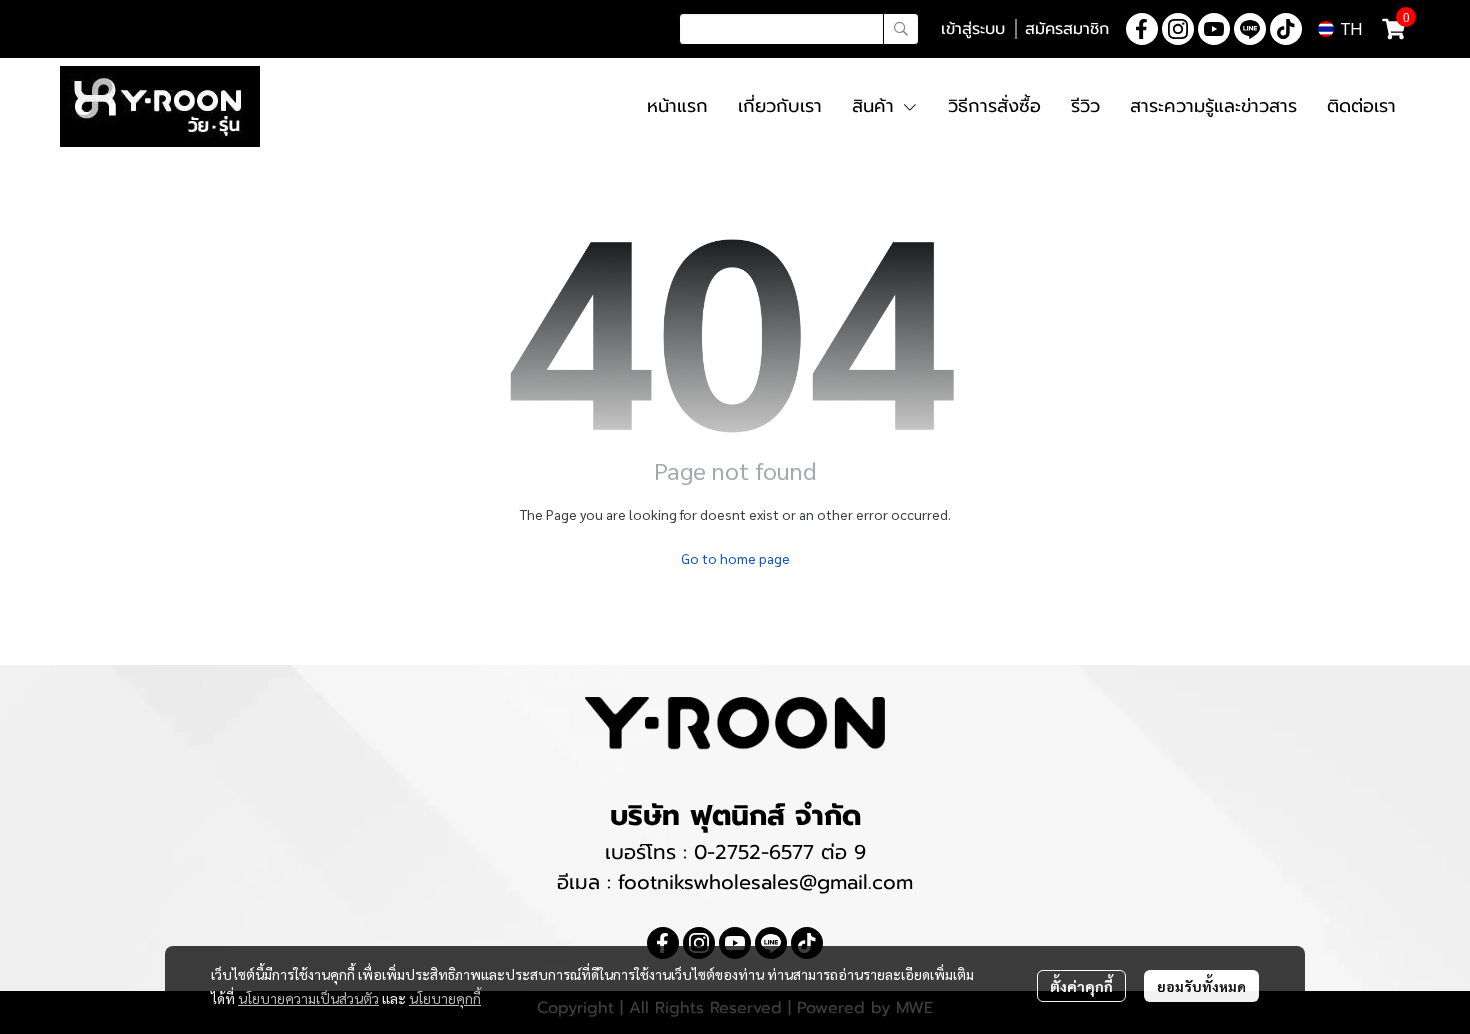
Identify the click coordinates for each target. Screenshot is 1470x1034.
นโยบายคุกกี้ (445, 998)
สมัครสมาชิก (1067, 29)
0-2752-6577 (757, 852)
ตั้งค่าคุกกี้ (1081, 986)
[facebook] (1142, 29)
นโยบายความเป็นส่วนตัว (308, 998)
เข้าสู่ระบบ (973, 29)
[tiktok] (1286, 29)
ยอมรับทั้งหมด (1201, 986)
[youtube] (1214, 29)
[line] (1250, 29)
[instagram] (1178, 29)
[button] (799, 29)
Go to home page (735, 558)
